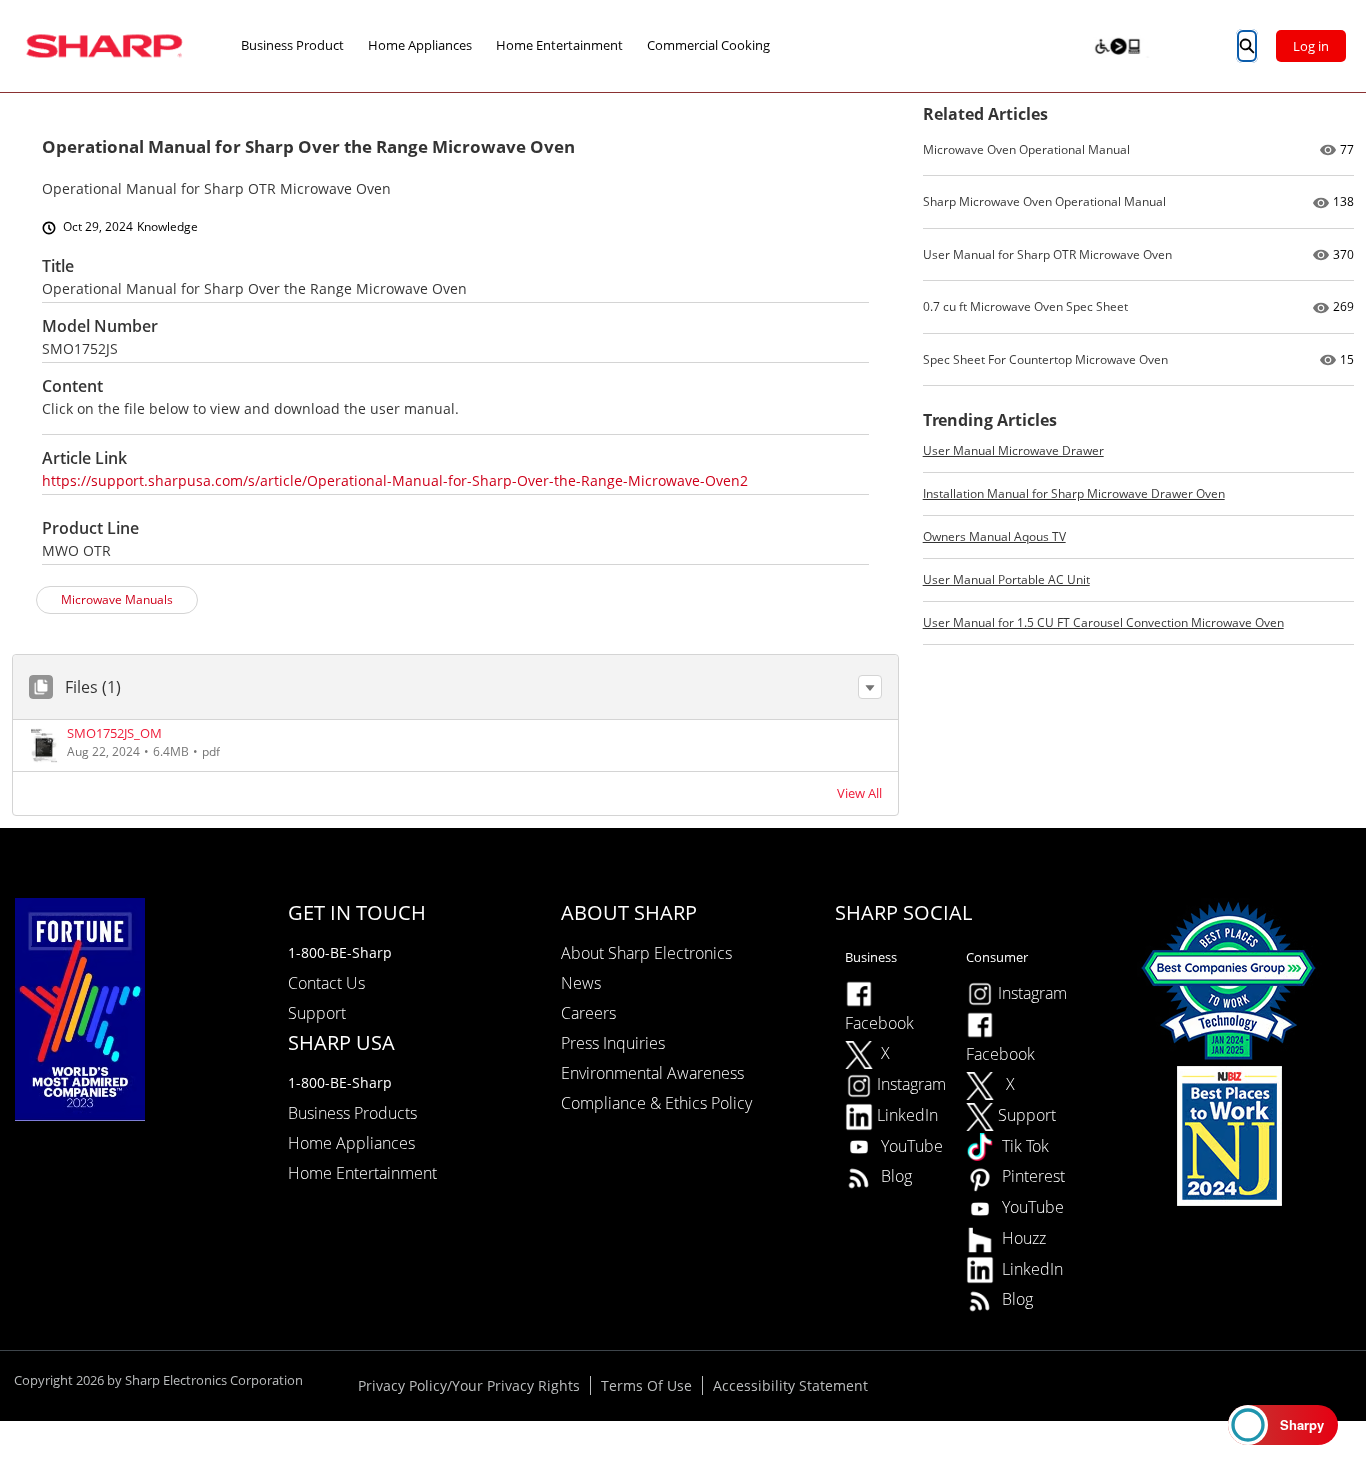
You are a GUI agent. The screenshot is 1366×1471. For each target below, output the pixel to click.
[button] (870, 687)
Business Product (292, 45)
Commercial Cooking (708, 45)
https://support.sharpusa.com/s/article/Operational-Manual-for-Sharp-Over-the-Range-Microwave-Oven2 (395, 480)
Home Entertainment (559, 45)
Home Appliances (420, 45)
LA (1101, 45)
